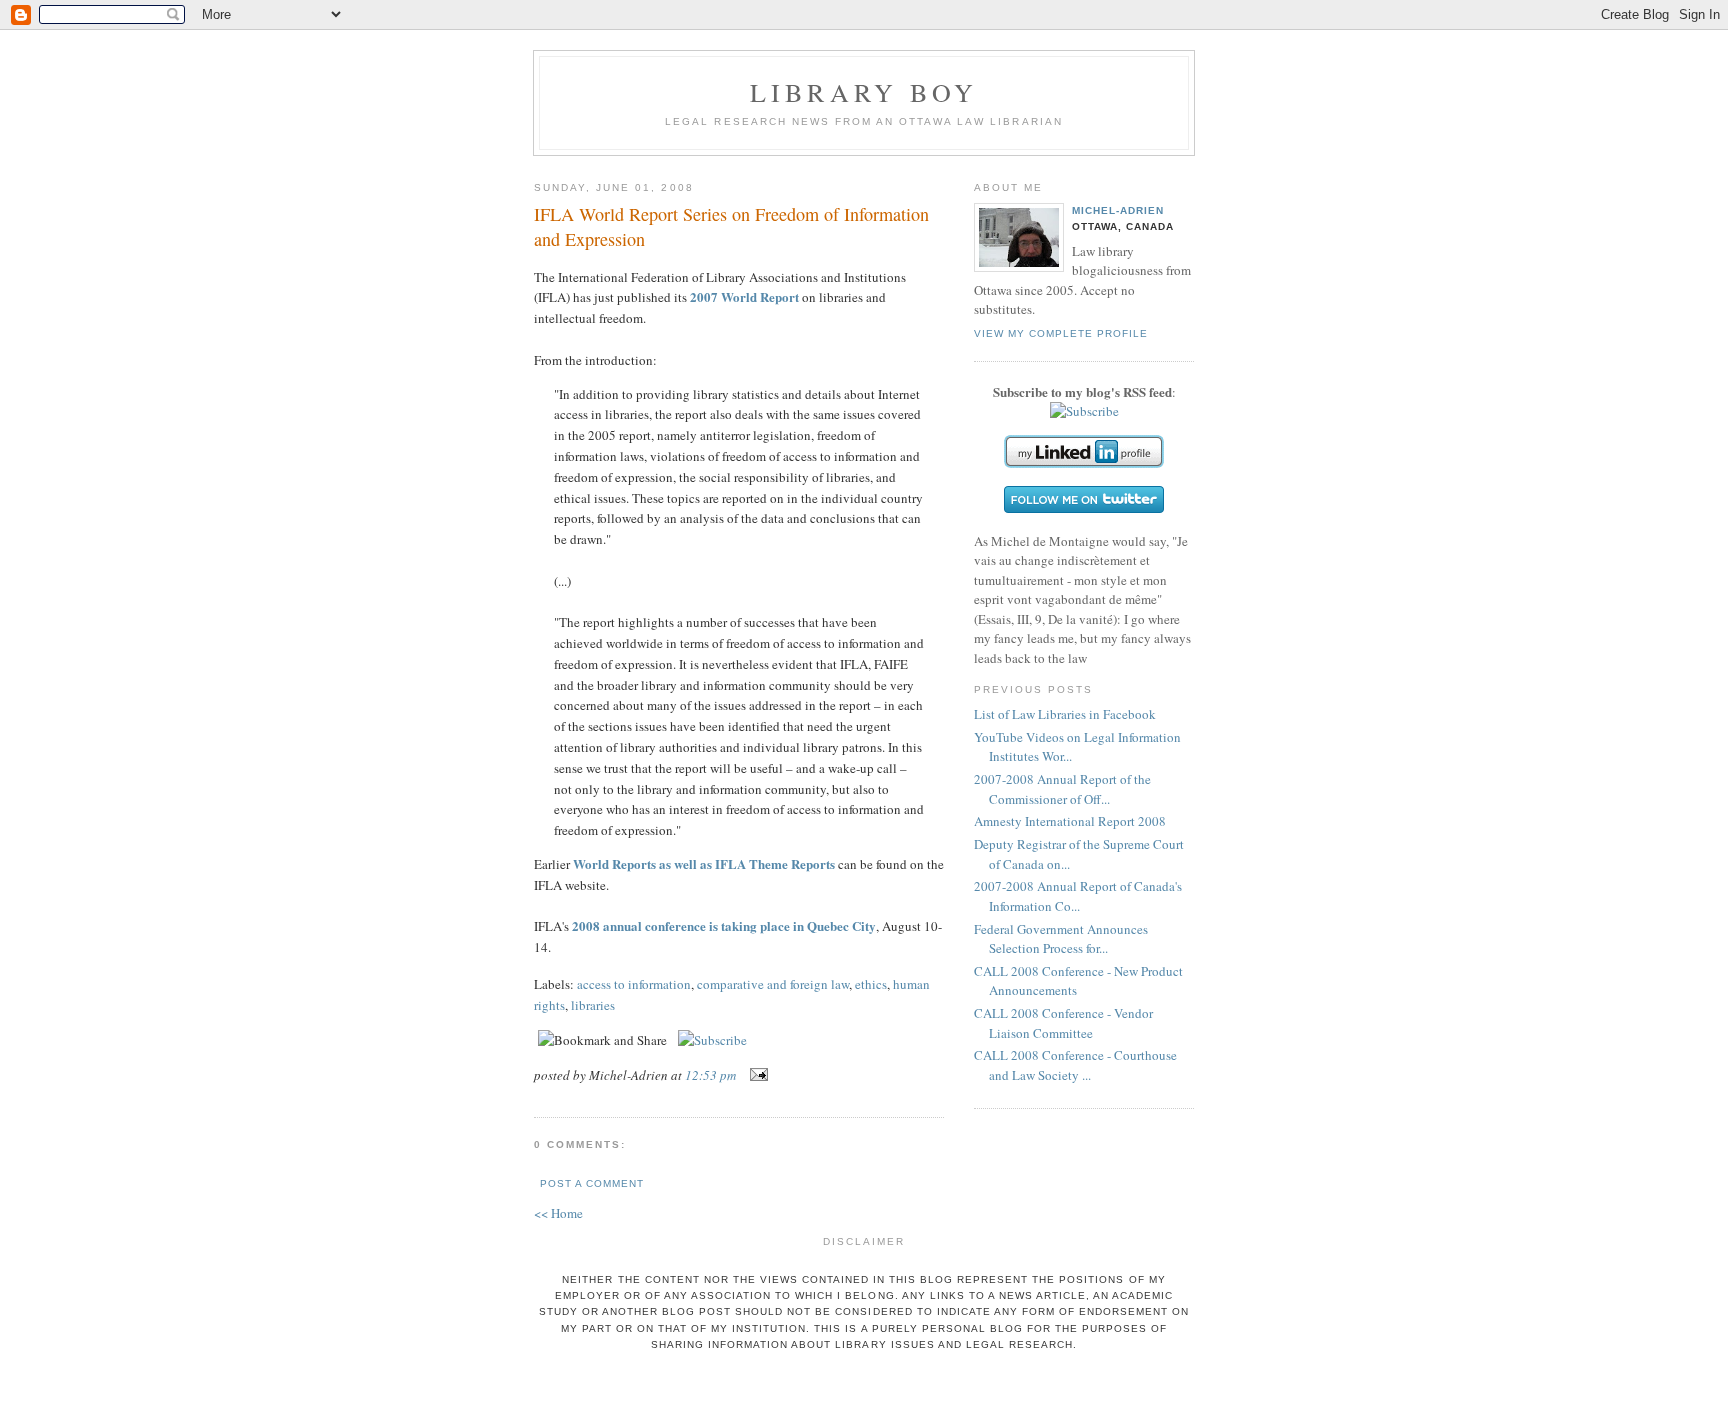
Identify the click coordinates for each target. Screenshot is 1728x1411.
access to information (634, 984)
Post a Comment (592, 1183)
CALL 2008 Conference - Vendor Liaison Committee (1063, 1023)
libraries (593, 1005)
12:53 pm (710, 1075)
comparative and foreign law (773, 984)
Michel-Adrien (1118, 210)
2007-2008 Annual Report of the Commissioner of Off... (1062, 789)
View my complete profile (1061, 333)
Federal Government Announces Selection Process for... (1061, 939)
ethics (871, 984)
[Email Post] (755, 1075)
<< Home (558, 1213)
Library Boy (864, 92)
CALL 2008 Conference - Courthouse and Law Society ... (1075, 1065)
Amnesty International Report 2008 (1070, 821)
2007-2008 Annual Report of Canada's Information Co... (1078, 896)
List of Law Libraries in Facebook (1065, 714)
